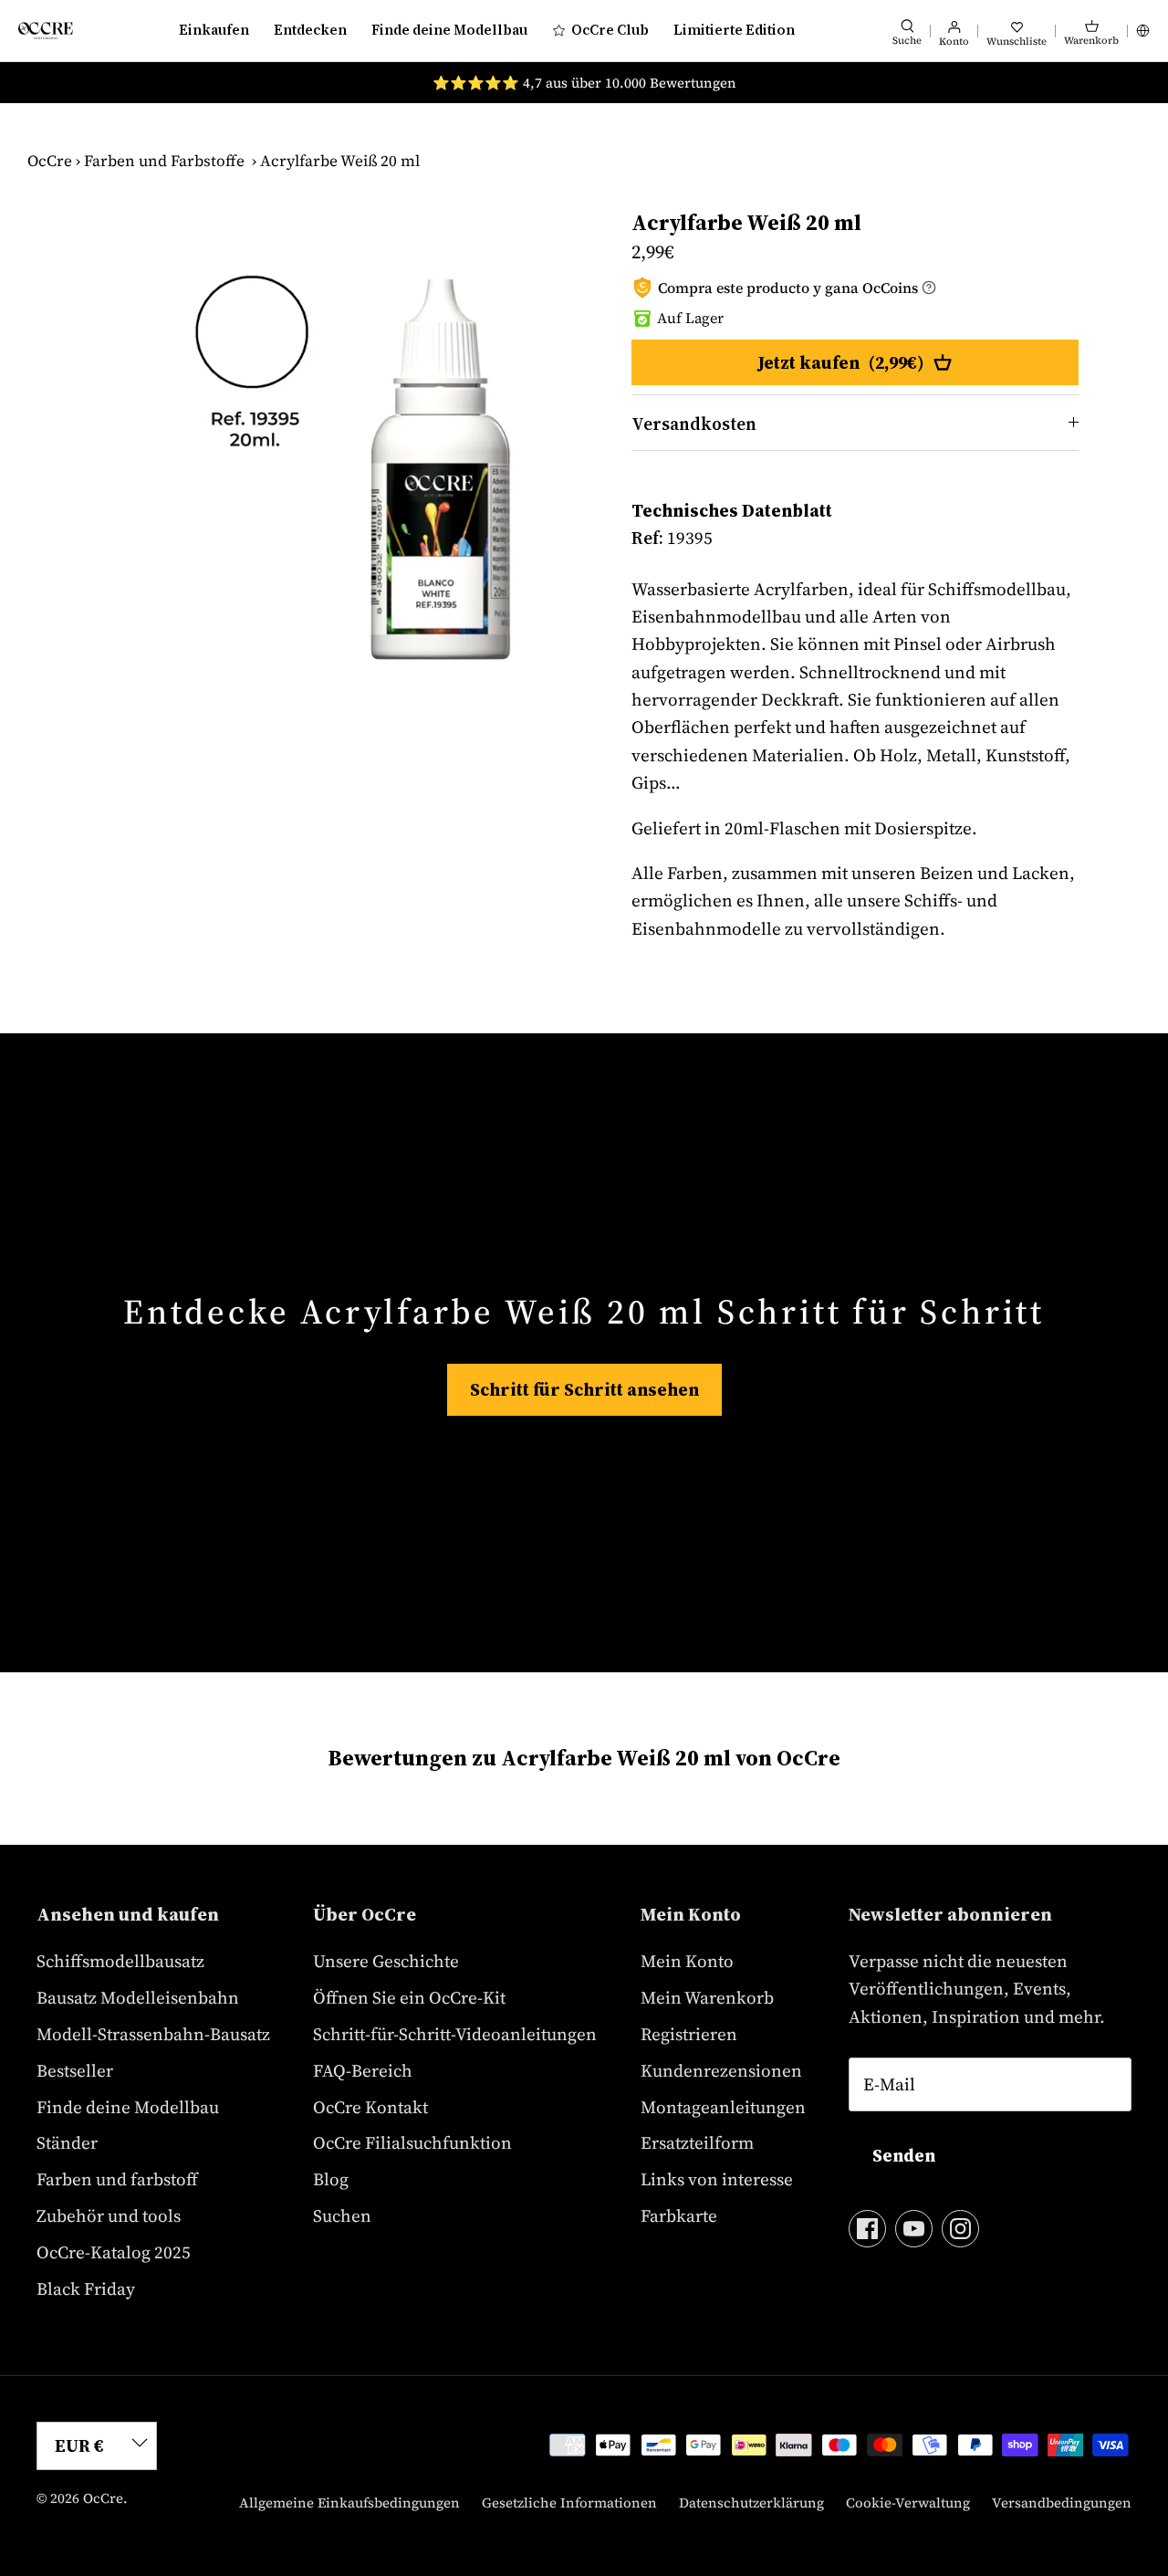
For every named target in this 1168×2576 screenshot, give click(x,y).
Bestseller (75, 2070)
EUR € (79, 2445)
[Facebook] (867, 2229)
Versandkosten (694, 424)
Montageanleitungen (723, 2107)
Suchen (342, 2215)
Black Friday (86, 2288)
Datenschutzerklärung (751, 2503)
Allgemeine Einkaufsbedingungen (349, 2503)
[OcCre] (46, 31)
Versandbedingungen (1062, 2503)
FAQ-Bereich (363, 2070)
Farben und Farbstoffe (164, 161)
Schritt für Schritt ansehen (584, 1389)
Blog (331, 2179)
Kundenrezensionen (721, 2070)
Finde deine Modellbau (449, 30)
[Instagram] (960, 2229)
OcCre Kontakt (370, 2107)
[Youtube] (914, 2229)
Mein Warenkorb (707, 1997)
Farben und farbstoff (117, 2179)
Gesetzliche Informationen (569, 2503)
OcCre (50, 161)
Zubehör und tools (109, 2215)
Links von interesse (717, 2179)
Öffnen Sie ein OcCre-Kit (409, 1997)
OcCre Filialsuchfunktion (412, 2142)
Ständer (67, 2142)
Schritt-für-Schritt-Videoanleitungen (455, 2034)
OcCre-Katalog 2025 (114, 2252)
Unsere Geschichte (386, 1961)
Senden (904, 2155)
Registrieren (689, 2034)
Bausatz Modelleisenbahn (138, 1997)
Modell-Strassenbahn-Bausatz (153, 2034)
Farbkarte (679, 2215)
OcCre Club (610, 30)
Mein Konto (687, 1961)
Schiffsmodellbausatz (120, 1961)
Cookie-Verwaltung (908, 2503)
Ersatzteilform (697, 2142)
